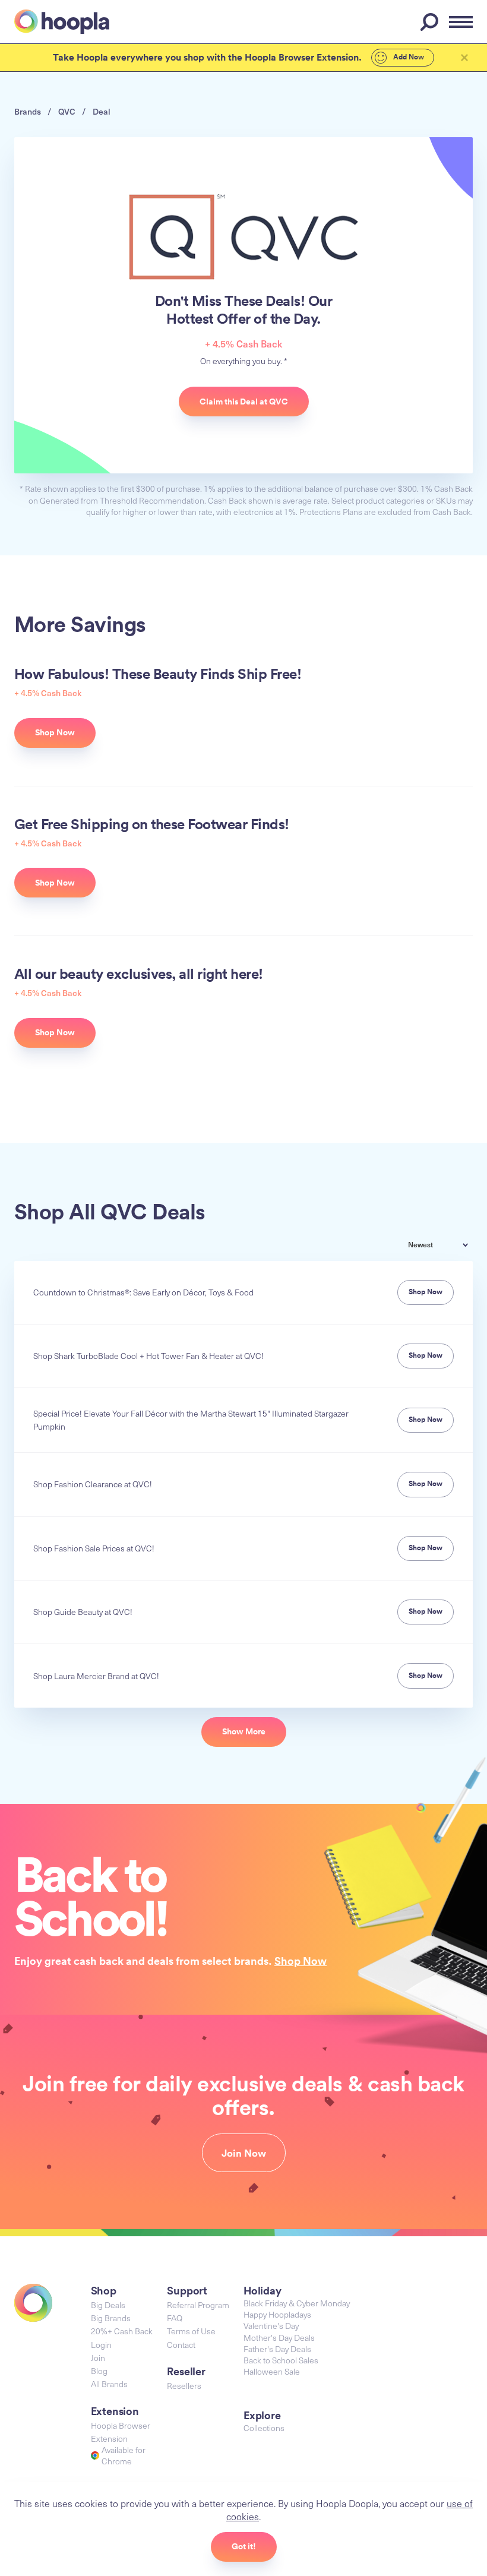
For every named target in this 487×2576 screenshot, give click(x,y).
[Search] (431, 22)
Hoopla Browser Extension (121, 2432)
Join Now (244, 2153)
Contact (181, 2345)
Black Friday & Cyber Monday (297, 2303)
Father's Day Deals (277, 2349)
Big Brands (111, 2318)
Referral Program (198, 2305)
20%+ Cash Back (122, 2331)
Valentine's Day (271, 2326)
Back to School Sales (281, 2360)
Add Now (408, 57)
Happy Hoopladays (277, 2314)
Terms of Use (191, 2331)
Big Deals (108, 2305)
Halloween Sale (272, 2371)
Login (101, 2345)
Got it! (244, 2546)
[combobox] (447, 1246)
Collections (264, 2428)
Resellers (184, 2386)
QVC (67, 111)
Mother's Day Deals (279, 2338)
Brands (28, 111)
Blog (99, 2371)
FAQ (175, 2318)
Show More (244, 1731)
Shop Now (301, 1961)
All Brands (109, 2384)
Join (98, 2358)
